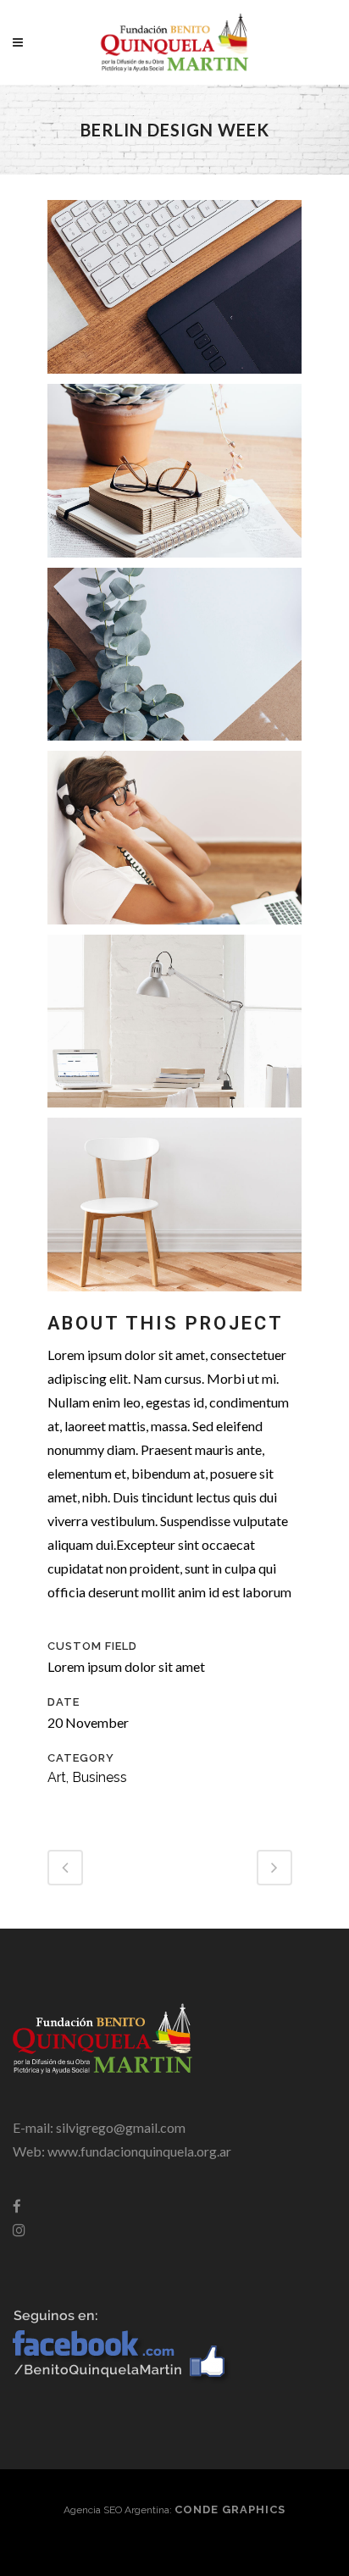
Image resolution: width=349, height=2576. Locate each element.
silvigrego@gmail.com (121, 2127)
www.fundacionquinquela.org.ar (139, 2151)
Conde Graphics (230, 2509)
